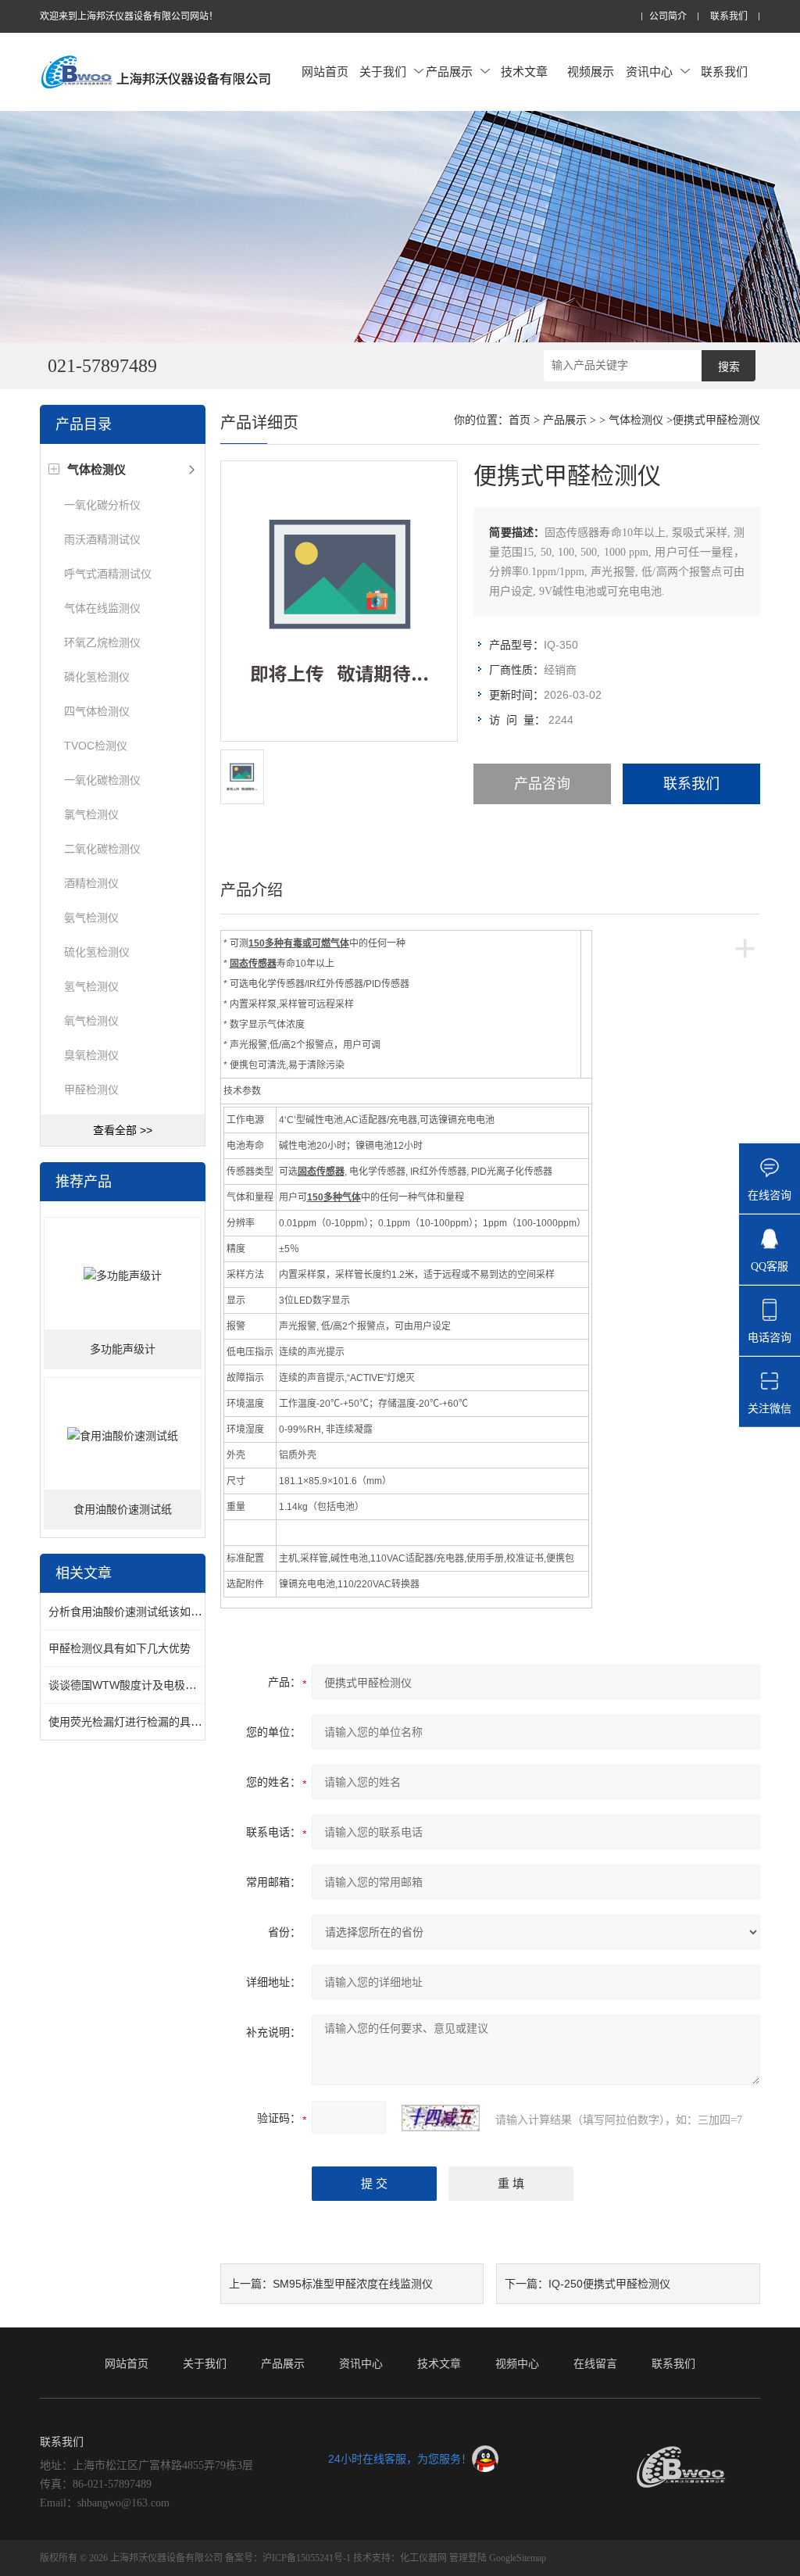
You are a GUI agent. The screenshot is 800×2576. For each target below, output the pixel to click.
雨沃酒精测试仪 (102, 539)
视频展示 (591, 72)
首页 (520, 420)
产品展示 (449, 72)
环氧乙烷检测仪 (102, 642)
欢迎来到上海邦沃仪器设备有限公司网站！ (129, 16)
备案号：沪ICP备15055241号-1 (288, 2558)
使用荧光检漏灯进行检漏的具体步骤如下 (147, 1722)
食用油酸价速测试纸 (123, 1510)
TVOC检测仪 (96, 746)
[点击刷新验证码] (441, 2118)
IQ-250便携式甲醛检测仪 (609, 2284)
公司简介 (668, 17)
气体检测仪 (636, 420)
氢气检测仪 (91, 986)
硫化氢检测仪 (97, 952)
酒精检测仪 (91, 883)
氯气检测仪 (91, 814)
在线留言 (595, 2363)
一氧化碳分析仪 (102, 505)
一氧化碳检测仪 (102, 780)
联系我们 (729, 17)
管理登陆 (468, 2558)
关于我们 (383, 72)
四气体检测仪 (97, 711)
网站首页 (325, 72)
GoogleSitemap (518, 2558)
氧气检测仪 (91, 1021)
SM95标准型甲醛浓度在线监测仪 (353, 2284)
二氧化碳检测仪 (102, 849)
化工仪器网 (423, 2558)
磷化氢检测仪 (97, 677)
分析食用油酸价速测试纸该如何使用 (136, 1612)
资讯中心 (649, 72)
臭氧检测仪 (91, 1055)
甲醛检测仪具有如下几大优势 (120, 1648)
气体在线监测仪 (102, 608)
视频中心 (517, 2363)
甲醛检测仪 (91, 1089)
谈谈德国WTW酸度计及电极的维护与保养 (150, 1685)
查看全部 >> (123, 1130)
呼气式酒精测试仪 (108, 574)
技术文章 (524, 72)
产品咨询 (542, 784)
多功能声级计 (123, 1349)
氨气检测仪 (91, 918)
